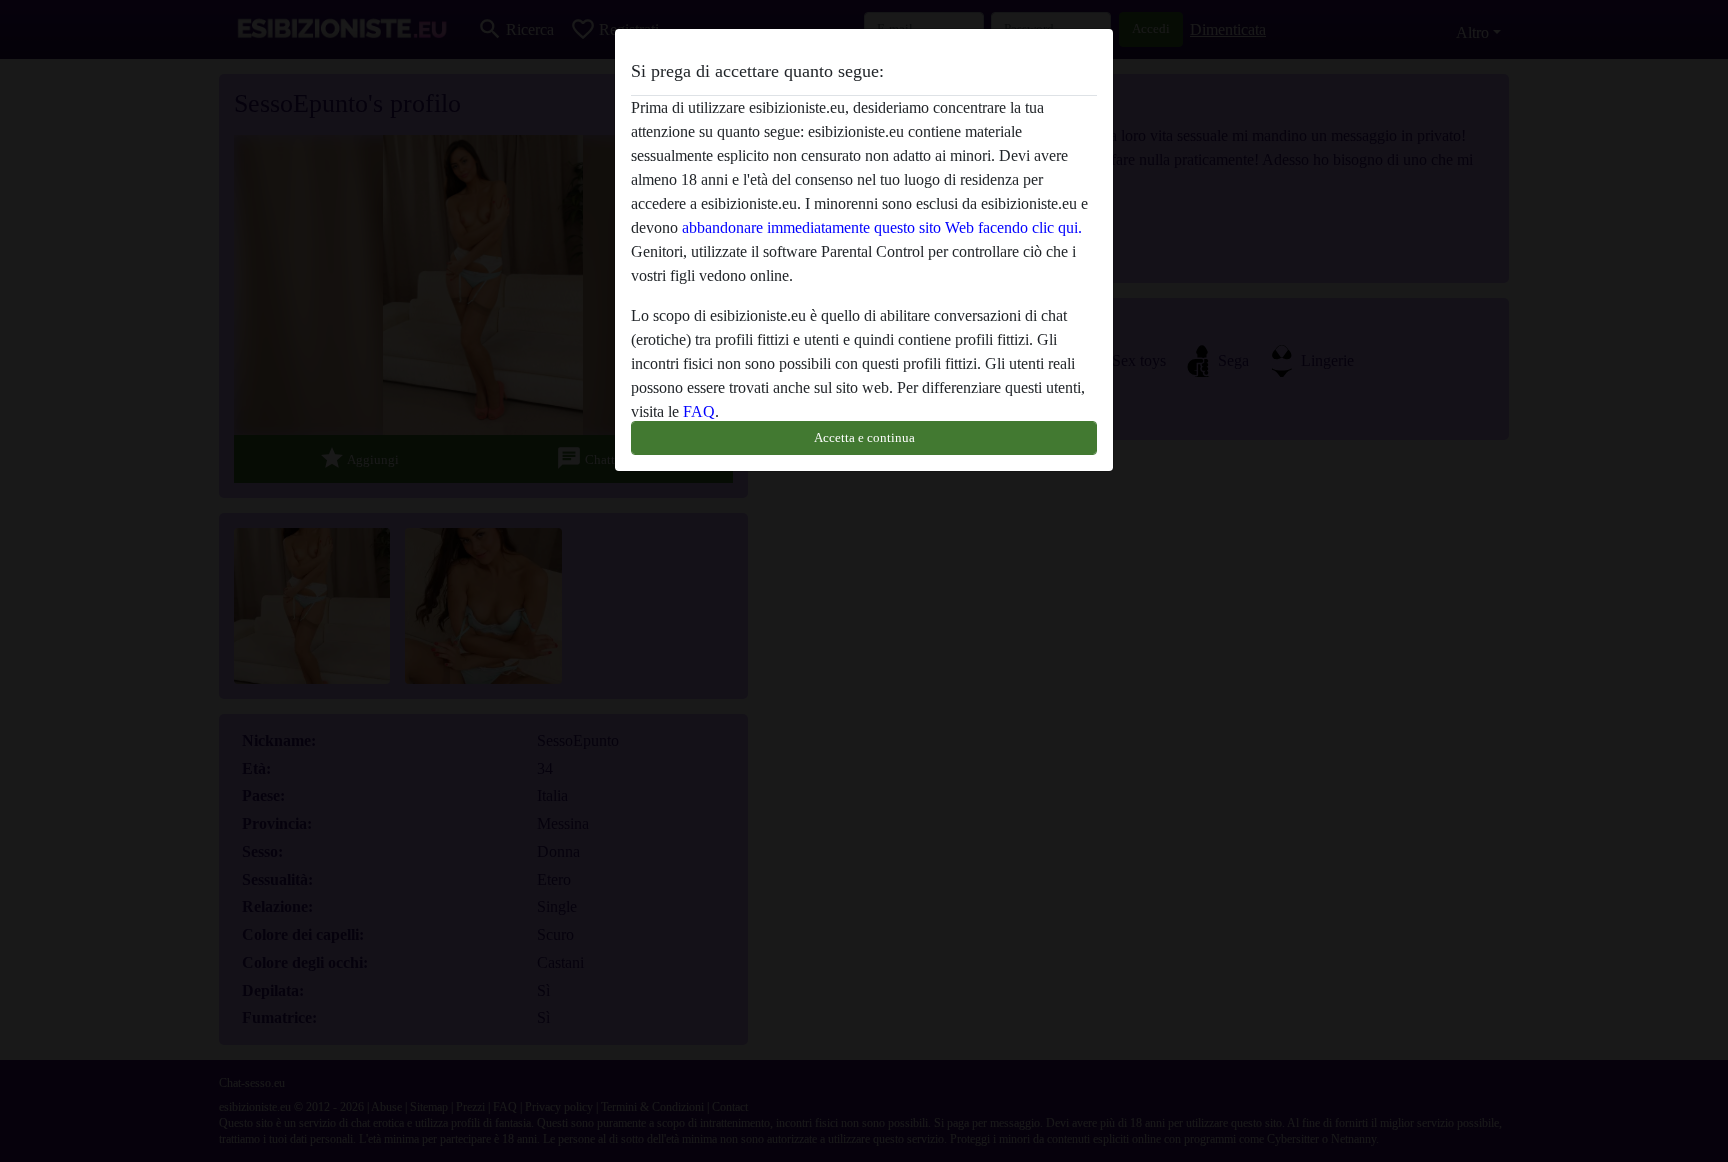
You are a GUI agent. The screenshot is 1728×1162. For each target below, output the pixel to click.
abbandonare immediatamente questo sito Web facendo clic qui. (882, 227)
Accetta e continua (864, 437)
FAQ (699, 411)
